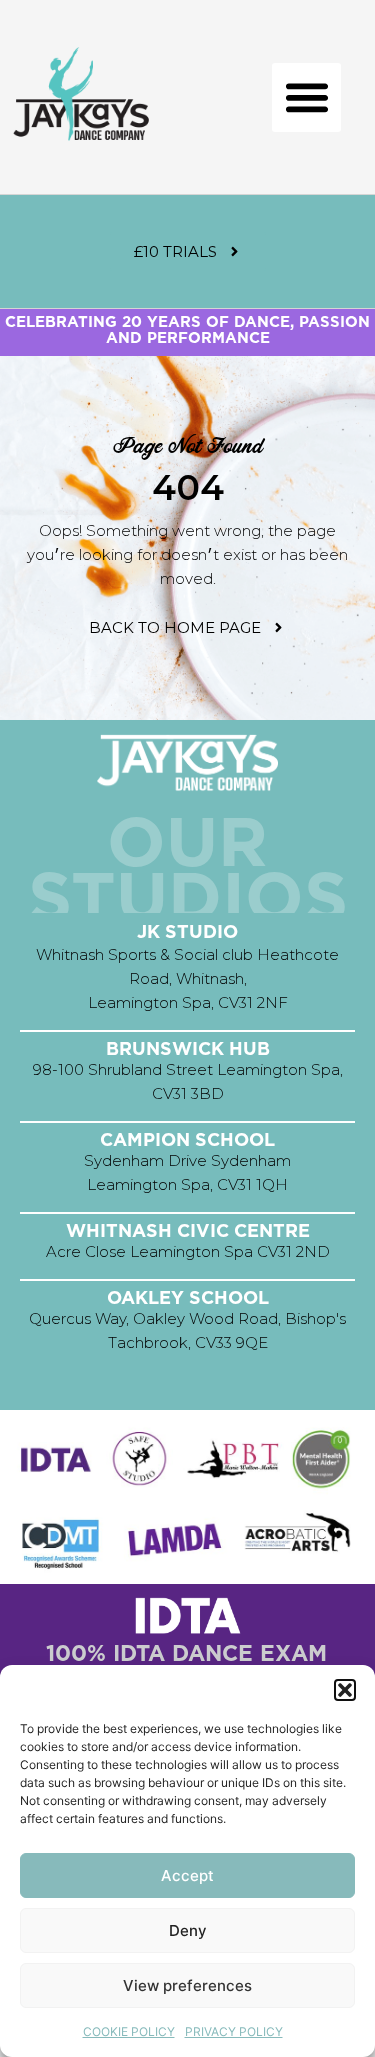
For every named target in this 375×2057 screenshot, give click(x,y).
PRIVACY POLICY (234, 2031)
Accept (187, 1875)
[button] (345, 1690)
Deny (188, 1930)
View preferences (187, 1985)
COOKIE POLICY (129, 2031)
